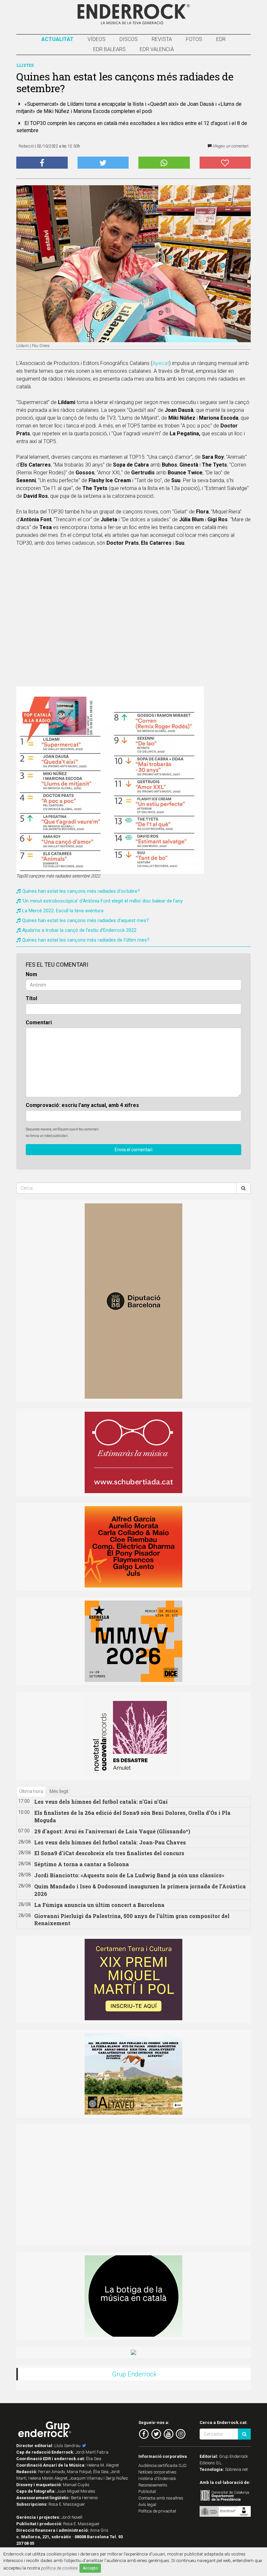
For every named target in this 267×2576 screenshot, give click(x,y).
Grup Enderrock (134, 2374)
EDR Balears (109, 49)
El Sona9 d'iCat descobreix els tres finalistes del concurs (109, 1853)
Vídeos (97, 39)
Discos (129, 39)
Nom (31, 974)
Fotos (194, 39)
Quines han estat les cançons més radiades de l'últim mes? (86, 940)
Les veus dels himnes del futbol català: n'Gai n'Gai (101, 1802)
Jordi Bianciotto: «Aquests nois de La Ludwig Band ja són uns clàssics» (129, 1875)
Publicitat (147, 2492)
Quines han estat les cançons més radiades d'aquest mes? (85, 920)
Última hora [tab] (31, 1791)
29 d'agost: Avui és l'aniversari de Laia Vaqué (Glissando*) (112, 1831)
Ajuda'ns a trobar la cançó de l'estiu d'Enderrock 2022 (79, 930)
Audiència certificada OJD (162, 2465)
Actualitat (57, 39)
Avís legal (147, 2505)
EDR (221, 39)
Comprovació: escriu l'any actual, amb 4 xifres (82, 1105)
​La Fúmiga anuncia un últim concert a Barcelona (99, 1905)
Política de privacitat (157, 2511)
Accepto (90, 2568)
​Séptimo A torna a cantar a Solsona (82, 1864)
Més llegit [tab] (59, 1791)
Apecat (161, 363)
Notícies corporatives (157, 2472)
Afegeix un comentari (230, 146)
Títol (31, 998)
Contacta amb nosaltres (161, 2498)
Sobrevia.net (236, 2469)
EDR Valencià (157, 49)
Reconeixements (153, 2485)
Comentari (39, 1022)
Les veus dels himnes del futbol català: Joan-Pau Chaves (110, 1842)
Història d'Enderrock (157, 2478)
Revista (162, 39)
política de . (60, 2568)
